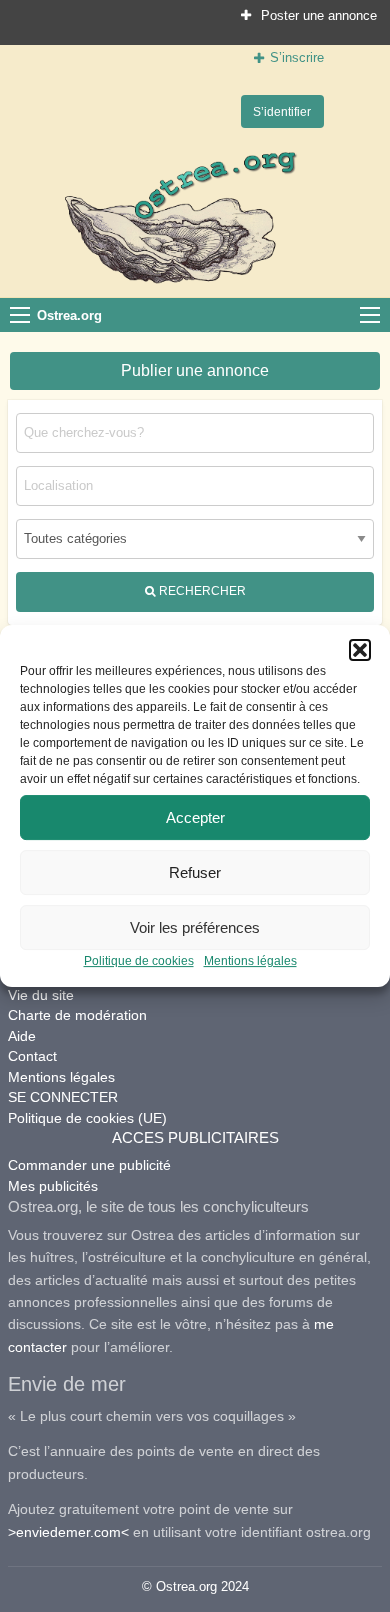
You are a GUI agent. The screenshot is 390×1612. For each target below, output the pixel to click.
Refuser (195, 872)
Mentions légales (250, 961)
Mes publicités (53, 1186)
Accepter (195, 817)
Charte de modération (77, 1015)
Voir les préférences (195, 927)
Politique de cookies (139, 961)
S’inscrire (297, 57)
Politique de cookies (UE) (87, 1118)
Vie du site (41, 995)
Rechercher (201, 590)
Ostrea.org (69, 315)
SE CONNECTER (63, 1097)
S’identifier (282, 111)
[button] (360, 650)
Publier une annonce (195, 370)
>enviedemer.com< (68, 1532)
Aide (22, 1036)
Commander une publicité (89, 1165)
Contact (32, 1056)
